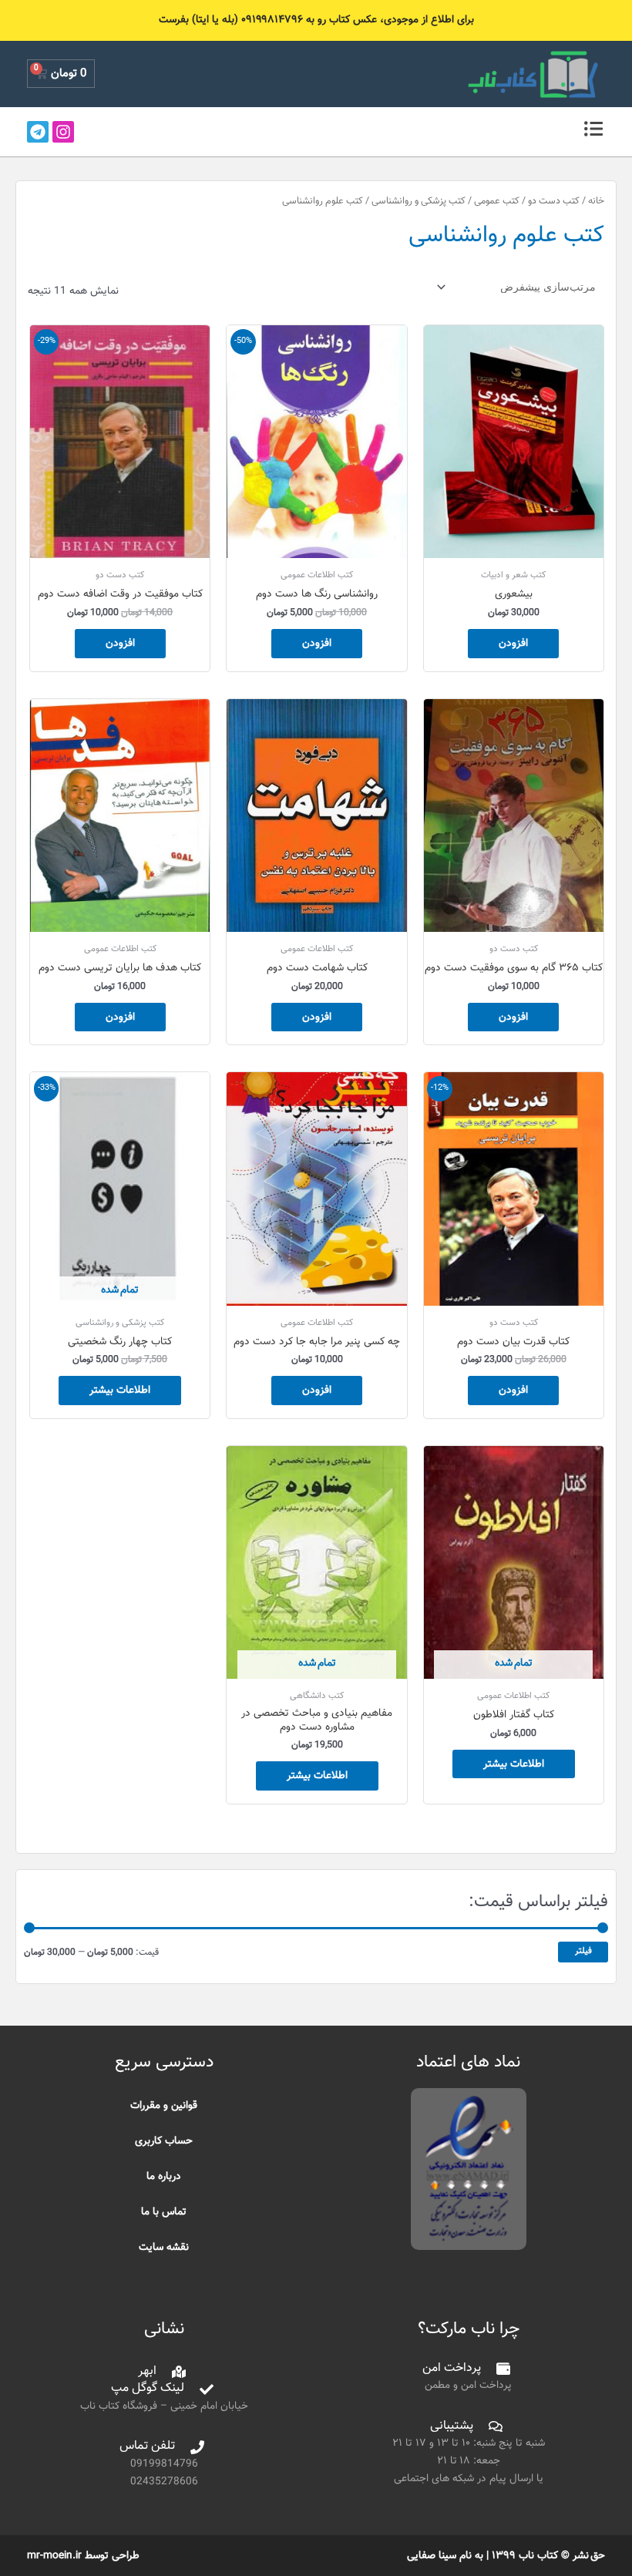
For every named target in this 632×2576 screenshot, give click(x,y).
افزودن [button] (513, 643)
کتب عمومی (497, 201)
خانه (596, 201)
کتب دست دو (554, 201)
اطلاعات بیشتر (120, 1390)
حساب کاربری (164, 2141)
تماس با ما (164, 2212)
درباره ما (164, 2176)
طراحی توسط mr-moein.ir (83, 2556)
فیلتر (583, 1951)
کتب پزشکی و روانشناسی (419, 201)
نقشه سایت (164, 2247)
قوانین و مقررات (164, 2105)
